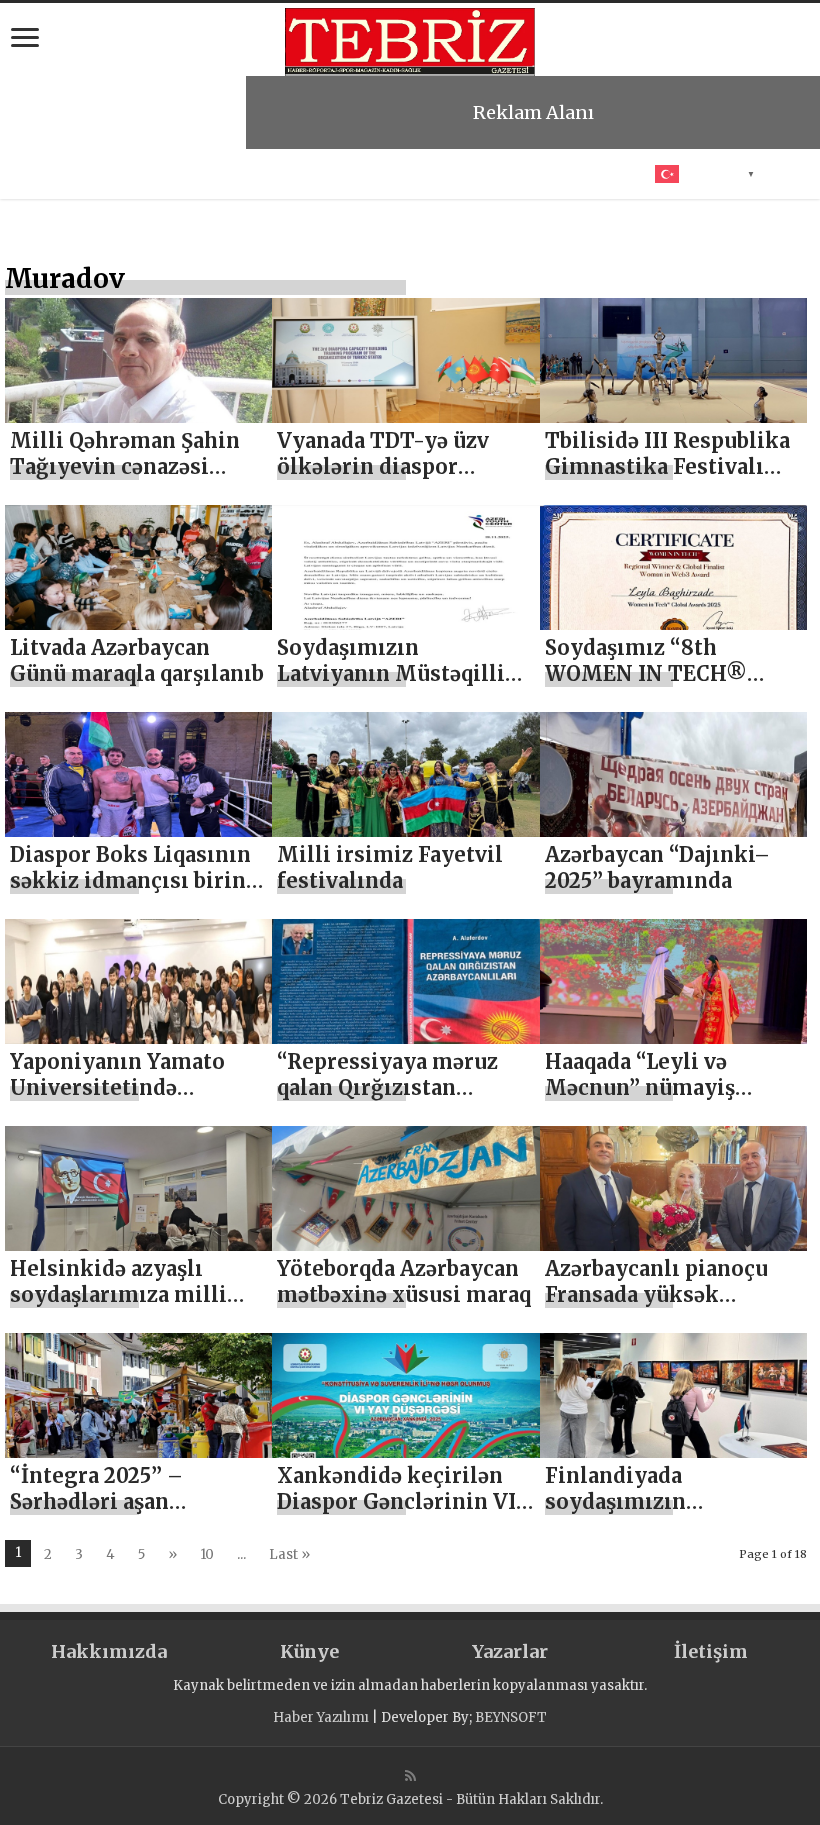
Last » (289, 1554)
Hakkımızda (109, 1651)
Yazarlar (510, 1651)
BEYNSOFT (511, 1717)
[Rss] (410, 1776)
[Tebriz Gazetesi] (410, 39)
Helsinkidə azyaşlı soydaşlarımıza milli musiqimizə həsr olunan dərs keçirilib (136, 1307)
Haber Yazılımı (321, 1717)
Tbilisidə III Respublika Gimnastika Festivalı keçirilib (667, 466)
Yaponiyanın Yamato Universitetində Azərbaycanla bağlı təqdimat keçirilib (117, 1100)
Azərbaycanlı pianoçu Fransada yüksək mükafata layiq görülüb (667, 1294)
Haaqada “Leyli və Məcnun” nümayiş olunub (640, 1087)
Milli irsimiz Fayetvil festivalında (390, 867)
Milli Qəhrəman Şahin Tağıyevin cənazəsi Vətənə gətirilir (125, 466)
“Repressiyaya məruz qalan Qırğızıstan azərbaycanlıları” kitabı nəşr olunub (399, 1100)
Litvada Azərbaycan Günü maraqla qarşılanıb (137, 660)
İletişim (711, 1651)
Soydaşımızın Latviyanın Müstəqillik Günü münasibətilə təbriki (398, 686)
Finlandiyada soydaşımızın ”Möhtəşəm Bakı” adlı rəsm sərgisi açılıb (659, 1514)
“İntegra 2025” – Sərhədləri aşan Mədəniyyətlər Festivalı (135, 1501)
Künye (309, 1651)
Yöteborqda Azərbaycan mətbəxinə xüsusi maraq (404, 1281)
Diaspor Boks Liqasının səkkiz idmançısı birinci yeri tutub (137, 880)
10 (207, 1554)
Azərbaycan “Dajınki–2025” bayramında (657, 867)
